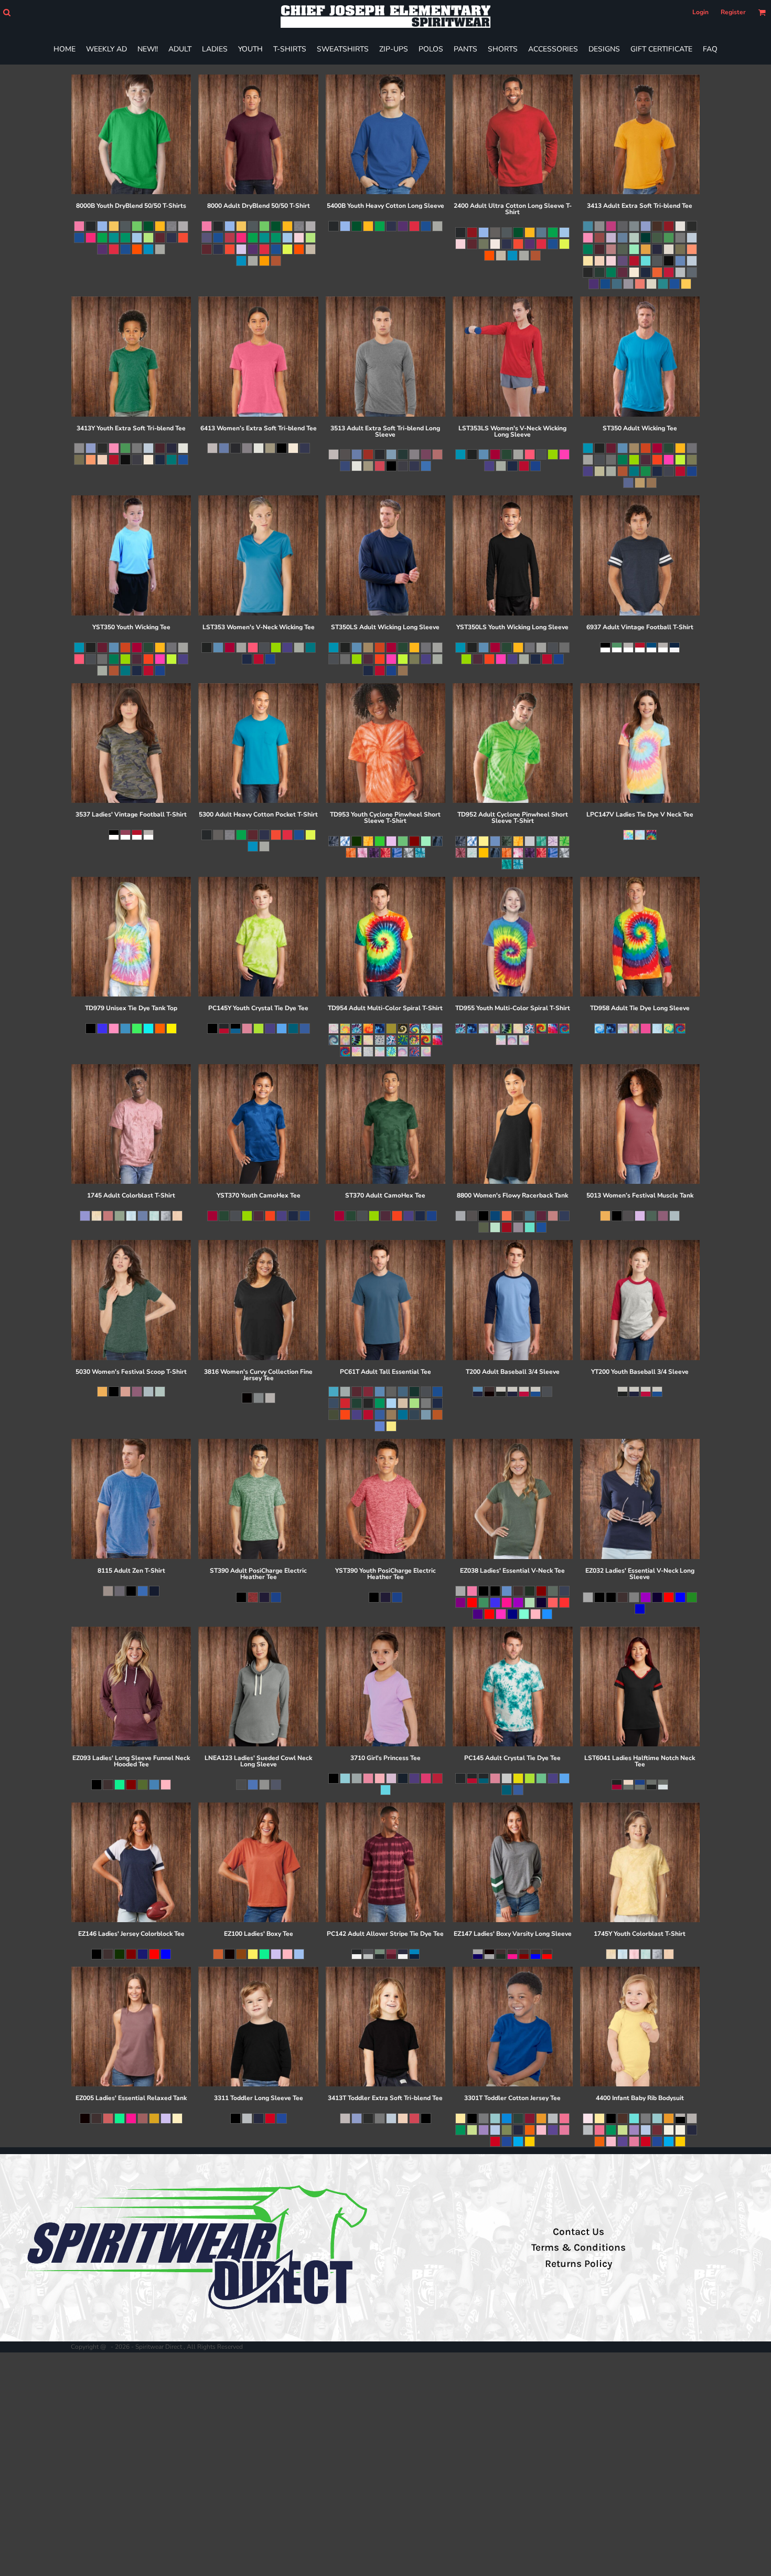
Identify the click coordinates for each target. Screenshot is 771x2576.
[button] (7, 12)
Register (733, 12)
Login (700, 12)
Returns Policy (579, 2264)
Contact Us (579, 2232)
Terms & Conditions (579, 2248)
